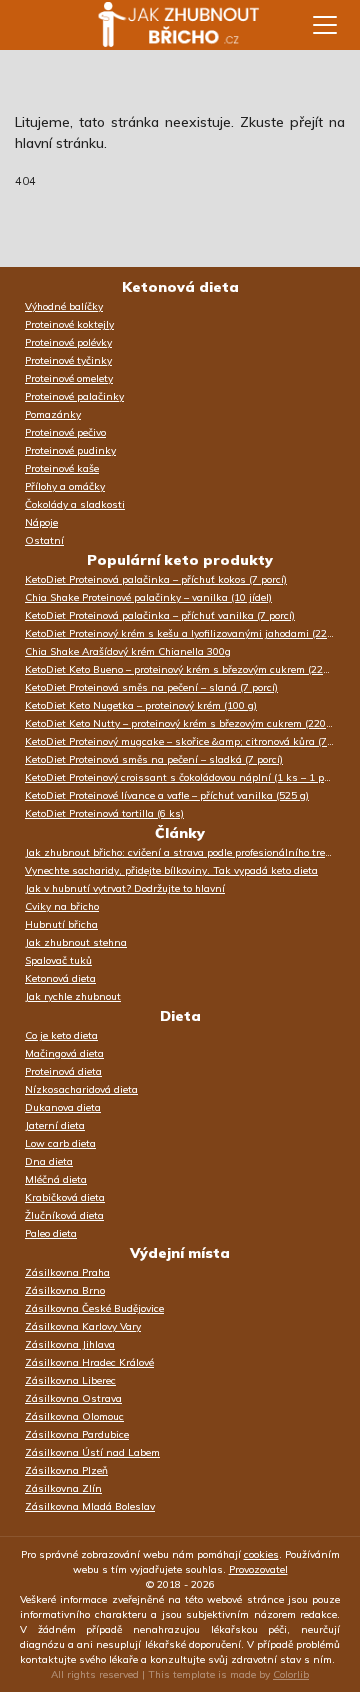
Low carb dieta (60, 1143)
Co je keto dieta (61, 1035)
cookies (261, 1554)
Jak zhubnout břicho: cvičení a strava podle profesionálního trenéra (185, 852)
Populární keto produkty (180, 560)
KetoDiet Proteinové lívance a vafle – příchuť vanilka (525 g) (167, 795)
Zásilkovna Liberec (70, 1380)
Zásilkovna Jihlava (70, 1344)
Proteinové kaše (62, 468)
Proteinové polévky (68, 342)
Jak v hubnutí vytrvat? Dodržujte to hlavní (125, 888)
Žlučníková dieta (64, 1215)
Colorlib (291, 1674)
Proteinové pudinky (70, 450)
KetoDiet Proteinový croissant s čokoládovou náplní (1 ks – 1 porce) (185, 777)
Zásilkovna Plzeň (66, 1470)
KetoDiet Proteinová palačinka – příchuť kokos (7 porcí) (156, 579)
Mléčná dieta (56, 1179)
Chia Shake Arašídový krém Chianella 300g (128, 651)
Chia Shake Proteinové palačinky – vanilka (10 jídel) (148, 597)
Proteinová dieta (63, 1071)
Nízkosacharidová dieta (81, 1089)
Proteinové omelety (69, 378)
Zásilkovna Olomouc (74, 1416)
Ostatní (44, 540)
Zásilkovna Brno (65, 1290)
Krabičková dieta (65, 1197)
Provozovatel (258, 1569)
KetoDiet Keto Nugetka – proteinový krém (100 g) (141, 705)
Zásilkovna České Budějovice (94, 1308)
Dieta (180, 1016)
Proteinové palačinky (74, 396)
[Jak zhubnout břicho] (160, 25)
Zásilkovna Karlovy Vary (83, 1326)
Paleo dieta (51, 1233)
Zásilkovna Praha (67, 1272)
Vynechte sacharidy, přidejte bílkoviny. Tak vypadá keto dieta (171, 870)
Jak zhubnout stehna (76, 942)
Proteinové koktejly (69, 324)
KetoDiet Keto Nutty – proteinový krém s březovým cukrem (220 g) (181, 723)
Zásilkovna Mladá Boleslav (90, 1506)
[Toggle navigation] (325, 25)
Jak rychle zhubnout (73, 996)
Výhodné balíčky (64, 306)
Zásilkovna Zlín (63, 1488)
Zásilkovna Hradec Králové (89, 1362)
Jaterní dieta (55, 1125)
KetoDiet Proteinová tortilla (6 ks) (104, 813)
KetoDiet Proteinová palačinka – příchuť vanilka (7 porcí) (160, 615)
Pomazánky (53, 414)
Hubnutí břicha (61, 924)
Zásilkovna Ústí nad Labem (92, 1452)
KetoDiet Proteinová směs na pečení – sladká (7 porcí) (154, 759)
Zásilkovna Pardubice (77, 1434)
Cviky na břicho (62, 906)
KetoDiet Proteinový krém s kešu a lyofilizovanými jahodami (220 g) (185, 633)
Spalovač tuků (58, 960)
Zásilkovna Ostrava (73, 1398)
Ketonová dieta (180, 287)
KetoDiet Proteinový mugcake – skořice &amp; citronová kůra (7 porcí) (185, 741)
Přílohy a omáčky (65, 486)
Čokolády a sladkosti (75, 504)
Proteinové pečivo (65, 432)
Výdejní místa (180, 1253)
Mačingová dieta (64, 1053)
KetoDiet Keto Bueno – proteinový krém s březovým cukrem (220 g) (183, 669)
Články (180, 833)
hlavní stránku (59, 143)
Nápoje (41, 522)
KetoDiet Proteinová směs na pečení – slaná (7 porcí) (151, 687)
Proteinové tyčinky (68, 360)
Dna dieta (49, 1161)
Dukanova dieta (63, 1107)
